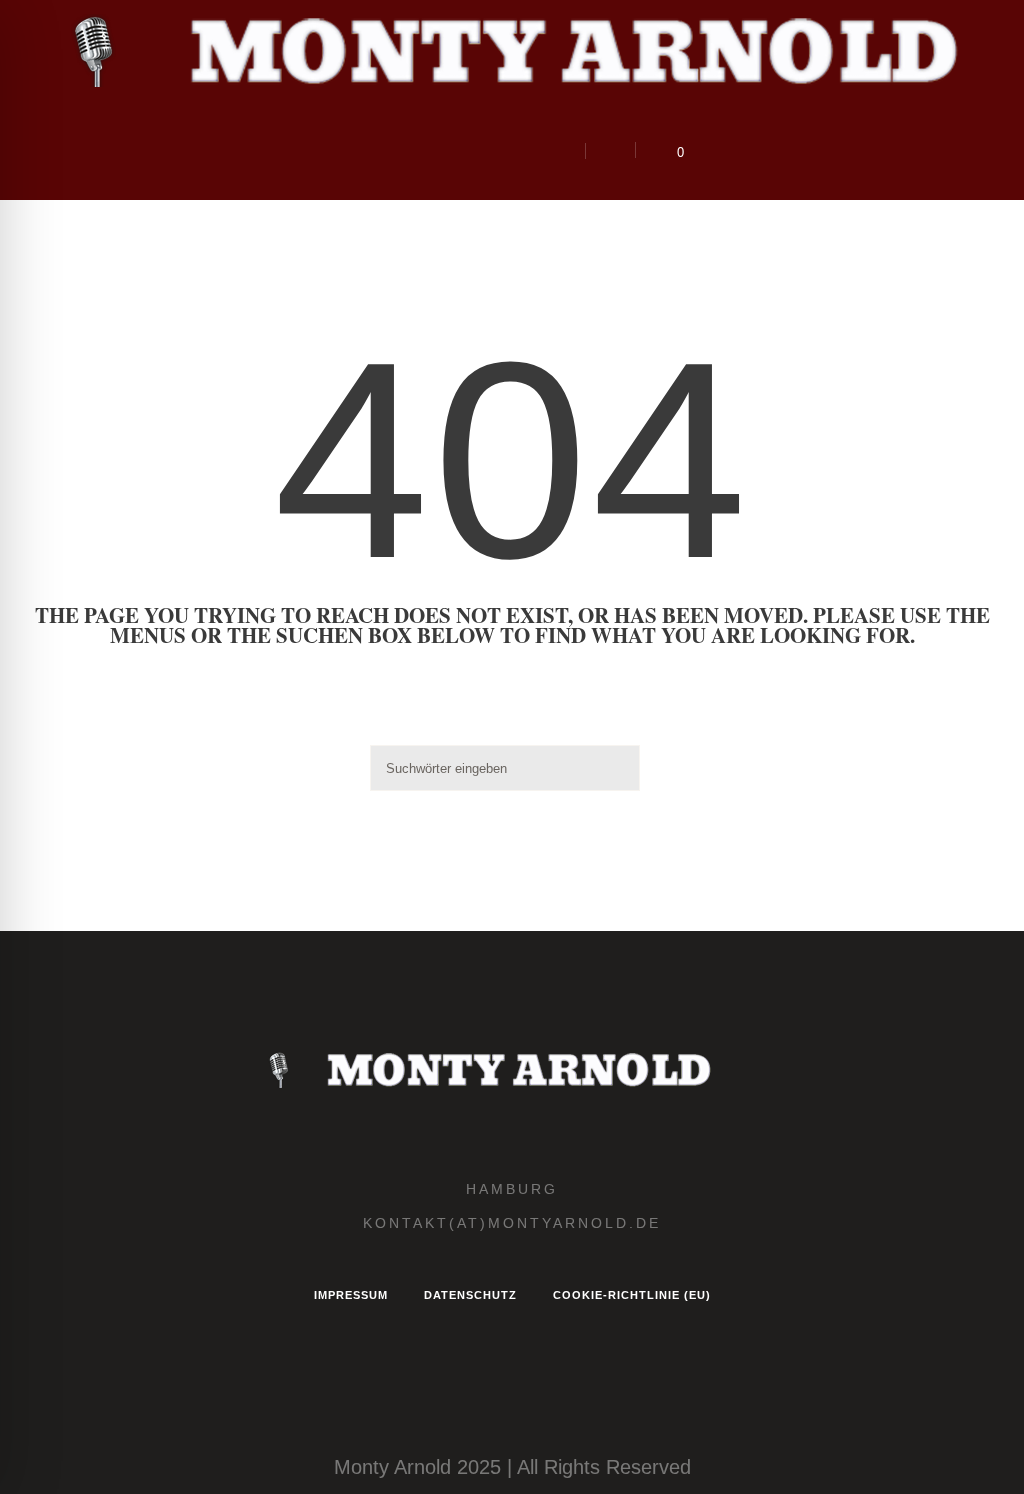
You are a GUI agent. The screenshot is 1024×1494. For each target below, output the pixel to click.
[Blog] (461, 152)
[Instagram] (368, 152)
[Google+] (430, 152)
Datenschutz (470, 1295)
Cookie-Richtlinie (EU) (632, 1295)
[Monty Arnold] (512, 1069)
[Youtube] (492, 152)
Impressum (351, 1295)
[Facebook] (399, 152)
